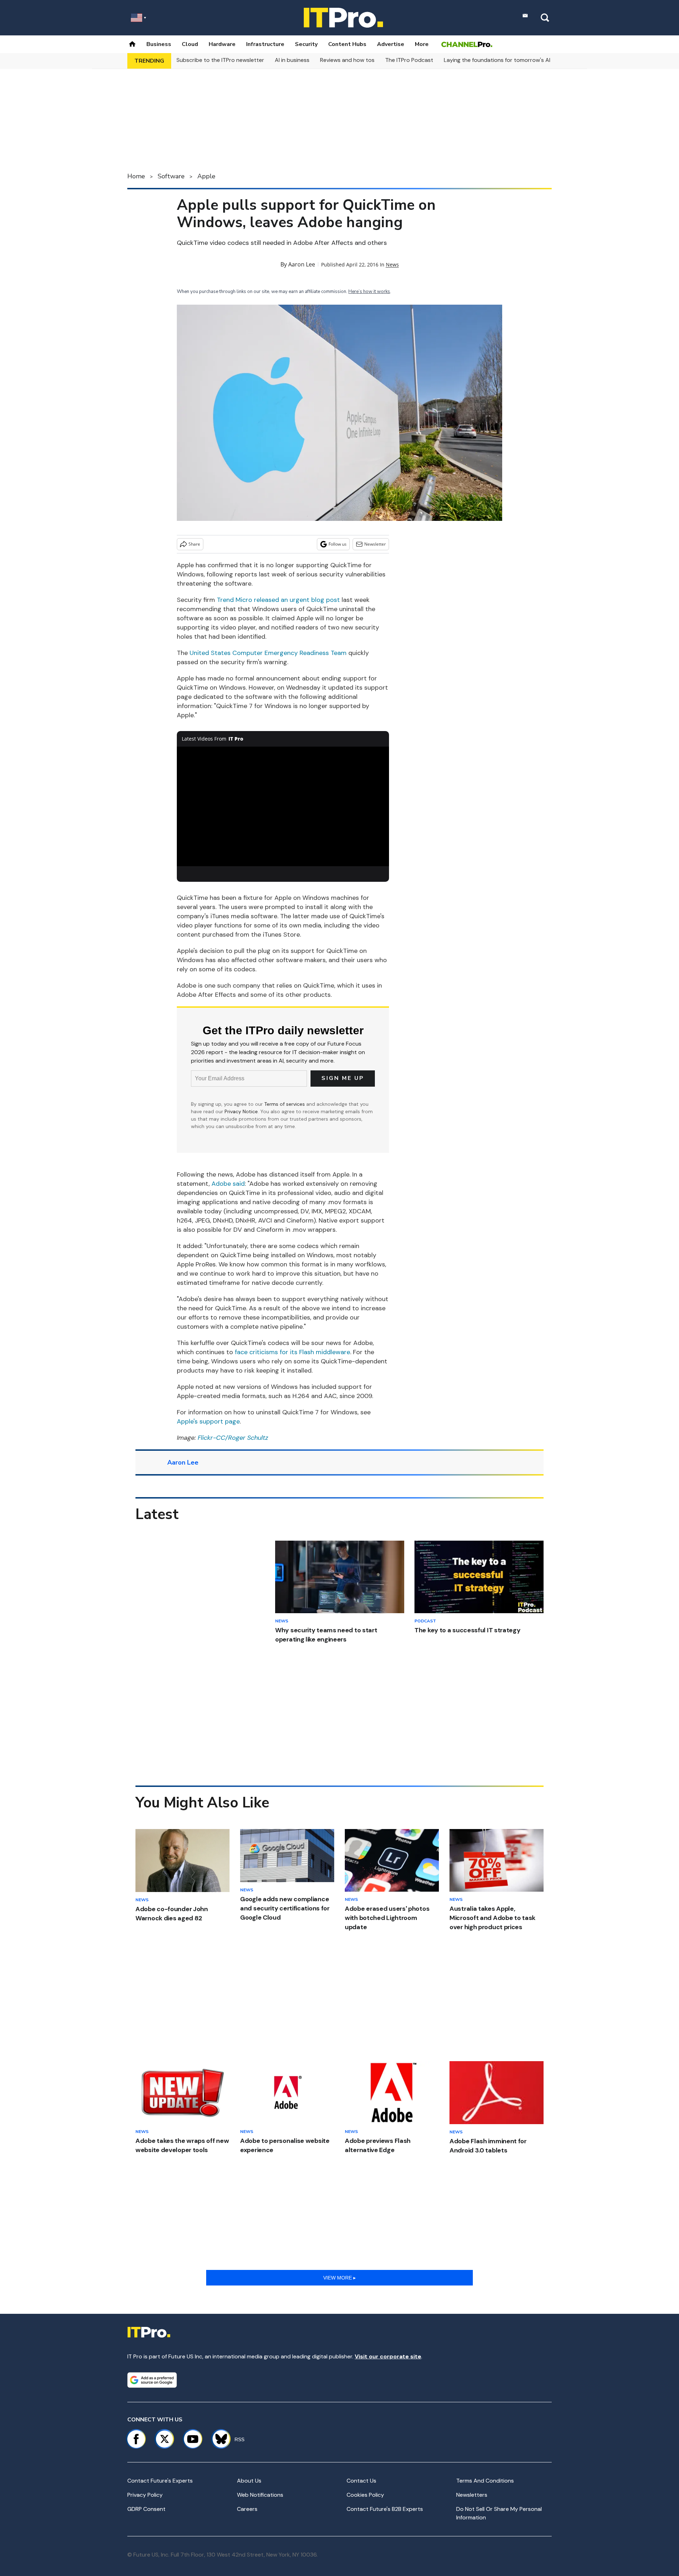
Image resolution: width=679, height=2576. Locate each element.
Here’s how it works (369, 292)
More (422, 44)
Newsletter (375, 544)
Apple (206, 176)
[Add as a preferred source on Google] (152, 2380)
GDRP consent (146, 2509)
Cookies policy (365, 2495)
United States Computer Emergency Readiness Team (268, 653)
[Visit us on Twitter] (164, 2439)
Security (306, 44)
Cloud (190, 44)
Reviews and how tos (347, 60)
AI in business (292, 60)
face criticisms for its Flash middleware (292, 1352)
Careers (247, 2509)
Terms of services (285, 1104)
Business (159, 44)
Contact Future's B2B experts (385, 2509)
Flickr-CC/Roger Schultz (233, 1438)
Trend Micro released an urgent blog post (278, 600)
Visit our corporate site (388, 2356)
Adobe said (228, 1184)
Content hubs (347, 44)
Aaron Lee (302, 264)
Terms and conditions (485, 2481)
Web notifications (260, 2495)
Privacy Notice (241, 1111)
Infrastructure (265, 44)
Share (194, 544)
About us (249, 2481)
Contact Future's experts (160, 2481)
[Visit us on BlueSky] (218, 2439)
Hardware (222, 44)
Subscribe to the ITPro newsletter (220, 60)
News (392, 264)
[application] (283, 806)
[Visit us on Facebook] (136, 2439)
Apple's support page (208, 1421)
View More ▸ (339, 2278)
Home (136, 176)
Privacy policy (145, 2495)
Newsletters (472, 2495)
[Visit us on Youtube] (193, 2439)
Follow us (338, 544)
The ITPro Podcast (409, 60)
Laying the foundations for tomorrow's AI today (506, 60)
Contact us (361, 2481)
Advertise (391, 44)
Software (171, 176)
